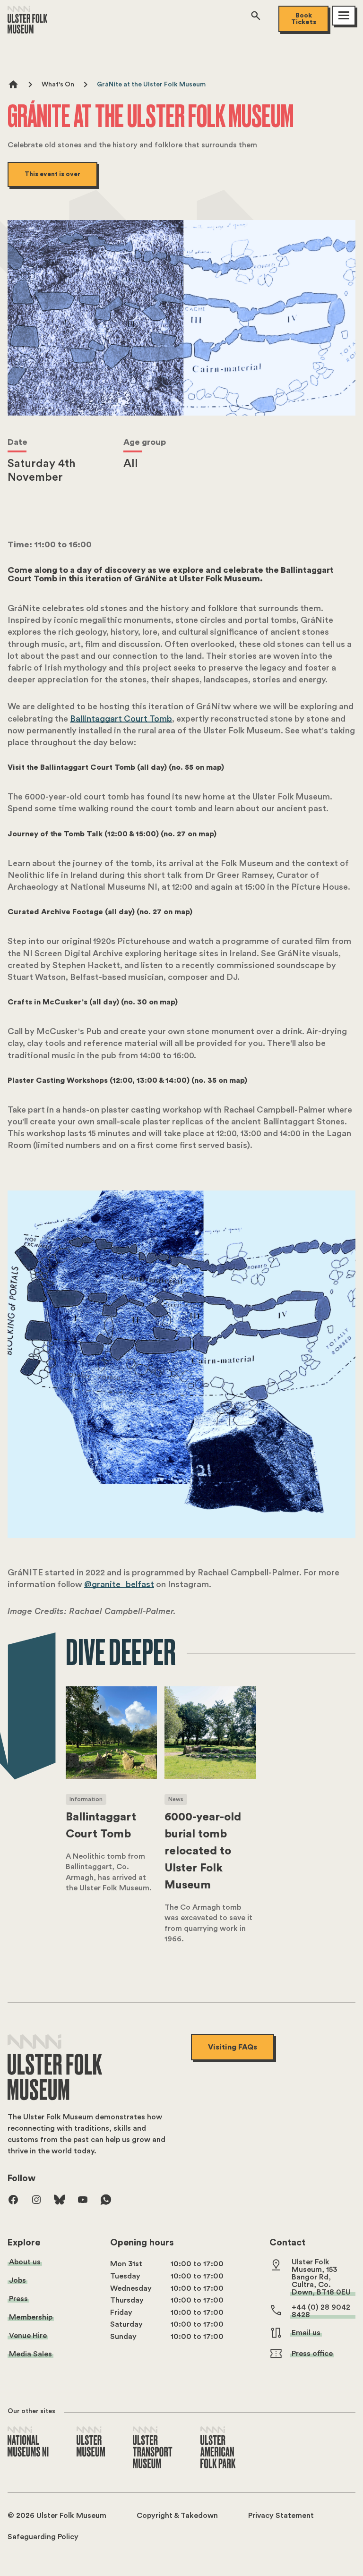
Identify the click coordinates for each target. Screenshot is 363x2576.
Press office (312, 2354)
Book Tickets (304, 19)
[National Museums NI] (28, 2442)
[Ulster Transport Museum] (153, 2448)
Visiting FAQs (233, 2047)
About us (25, 2262)
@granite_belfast (119, 1584)
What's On (58, 85)
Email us (306, 2333)
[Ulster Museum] (91, 2442)
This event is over (52, 174)
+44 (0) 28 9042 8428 (321, 2311)
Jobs (17, 2280)
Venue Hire (28, 2336)
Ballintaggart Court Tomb (121, 719)
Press (18, 2299)
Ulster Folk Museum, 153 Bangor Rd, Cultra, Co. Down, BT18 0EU (321, 2277)
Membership (31, 2317)
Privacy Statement (281, 2516)
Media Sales (30, 2354)
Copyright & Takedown (177, 2516)
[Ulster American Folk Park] (218, 2448)
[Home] (27, 31)
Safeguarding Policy (43, 2537)
